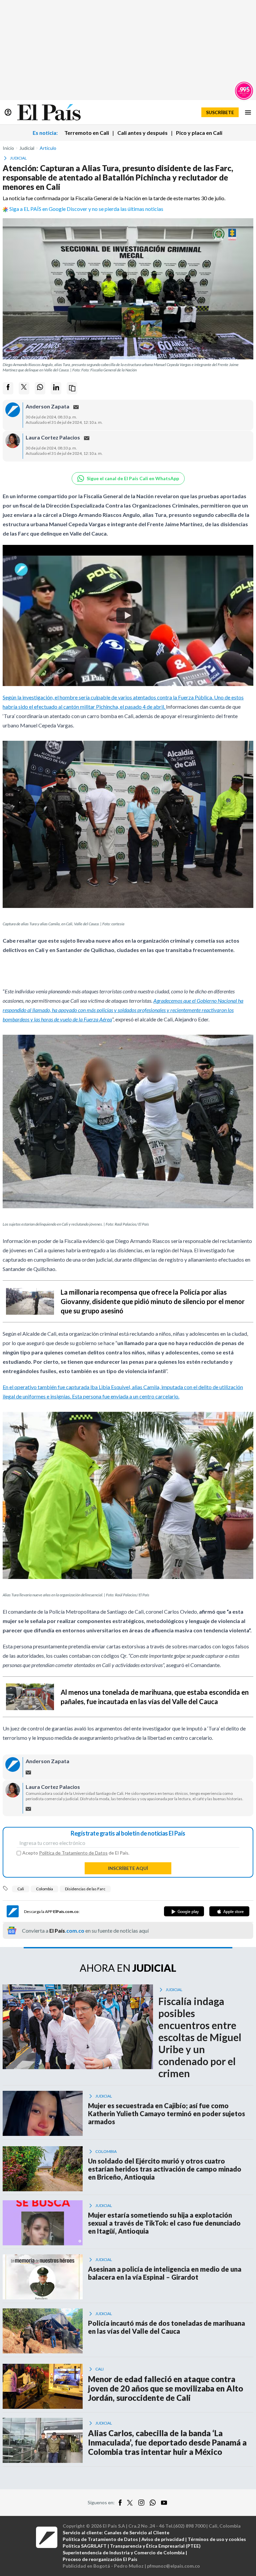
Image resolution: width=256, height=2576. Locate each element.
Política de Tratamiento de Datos (73, 1853)
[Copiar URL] (72, 388)
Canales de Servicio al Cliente (137, 2532)
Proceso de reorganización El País (100, 2559)
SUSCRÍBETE (220, 112)
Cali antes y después (142, 133)
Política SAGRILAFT (85, 2546)
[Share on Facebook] (8, 388)
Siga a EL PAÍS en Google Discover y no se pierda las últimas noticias (86, 209)
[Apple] (229, 1911)
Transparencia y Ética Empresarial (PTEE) (155, 2546)
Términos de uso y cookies (217, 2539)
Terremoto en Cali (87, 133)
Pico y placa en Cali (199, 133)
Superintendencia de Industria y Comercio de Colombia (124, 2552)
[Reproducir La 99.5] (244, 91)
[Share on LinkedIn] (56, 388)
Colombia (44, 1889)
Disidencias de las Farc (85, 1889)
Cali (21, 1889)
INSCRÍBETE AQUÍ (128, 1868)
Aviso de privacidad (163, 2539)
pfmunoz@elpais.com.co (173, 2566)
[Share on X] (24, 388)
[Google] (184, 1911)
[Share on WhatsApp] (40, 388)
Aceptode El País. (76, 1853)
